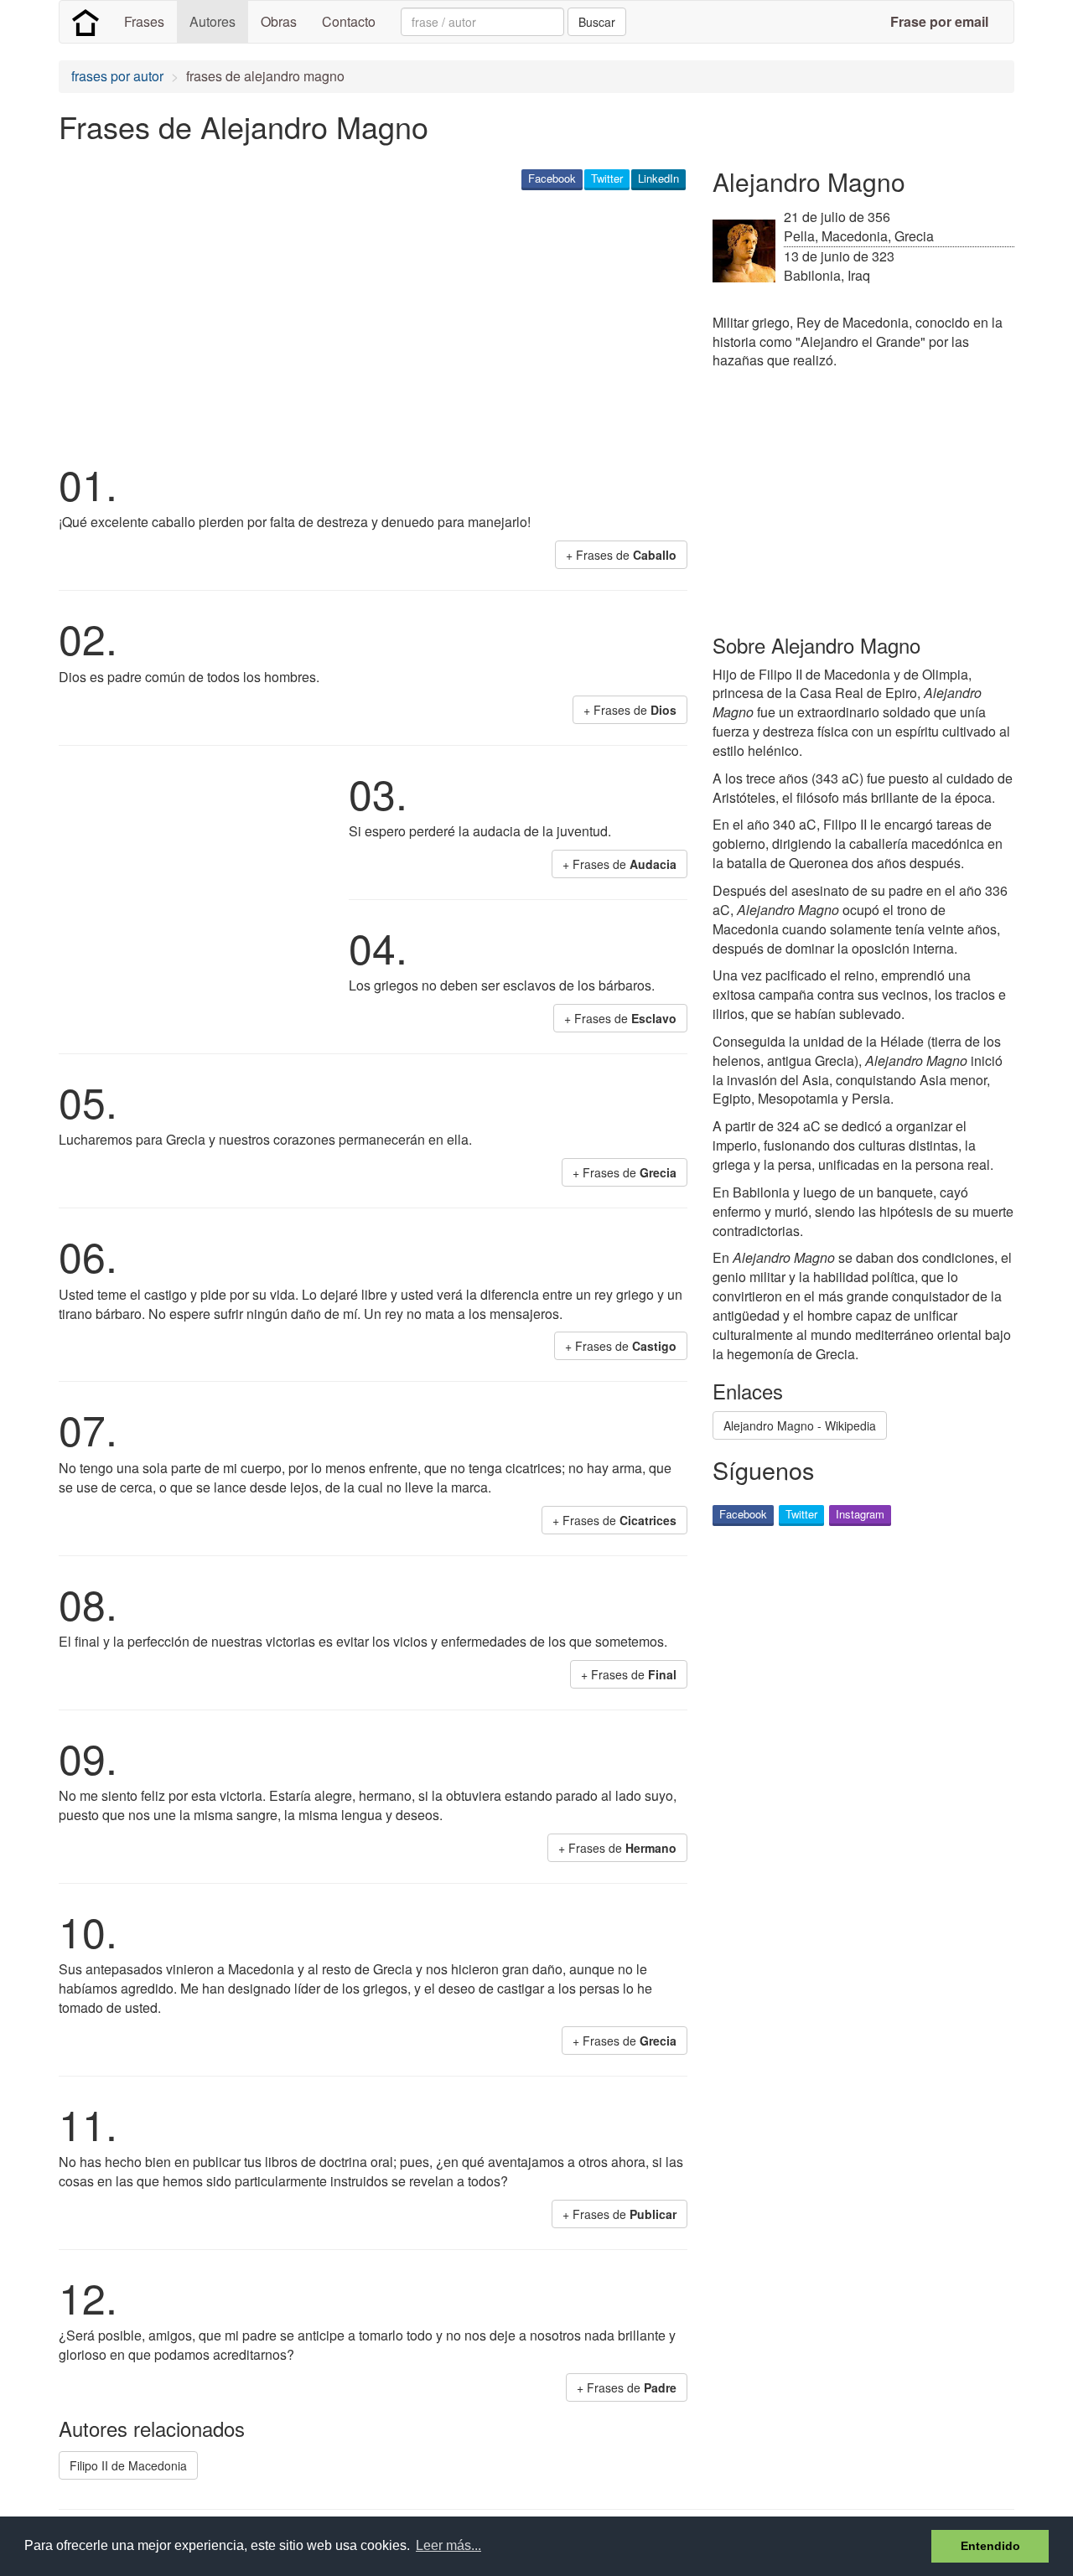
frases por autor (117, 76)
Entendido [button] (990, 2546)
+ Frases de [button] (621, 555)
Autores (213, 21)
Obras (279, 21)
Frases (144, 21)
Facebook (552, 178)
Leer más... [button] (448, 2545)
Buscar (597, 22)
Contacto (349, 21)
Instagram (860, 1514)
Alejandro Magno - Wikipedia (800, 1425)
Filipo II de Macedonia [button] (128, 2465)
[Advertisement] (364, 323)
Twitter (607, 178)
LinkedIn (658, 178)
